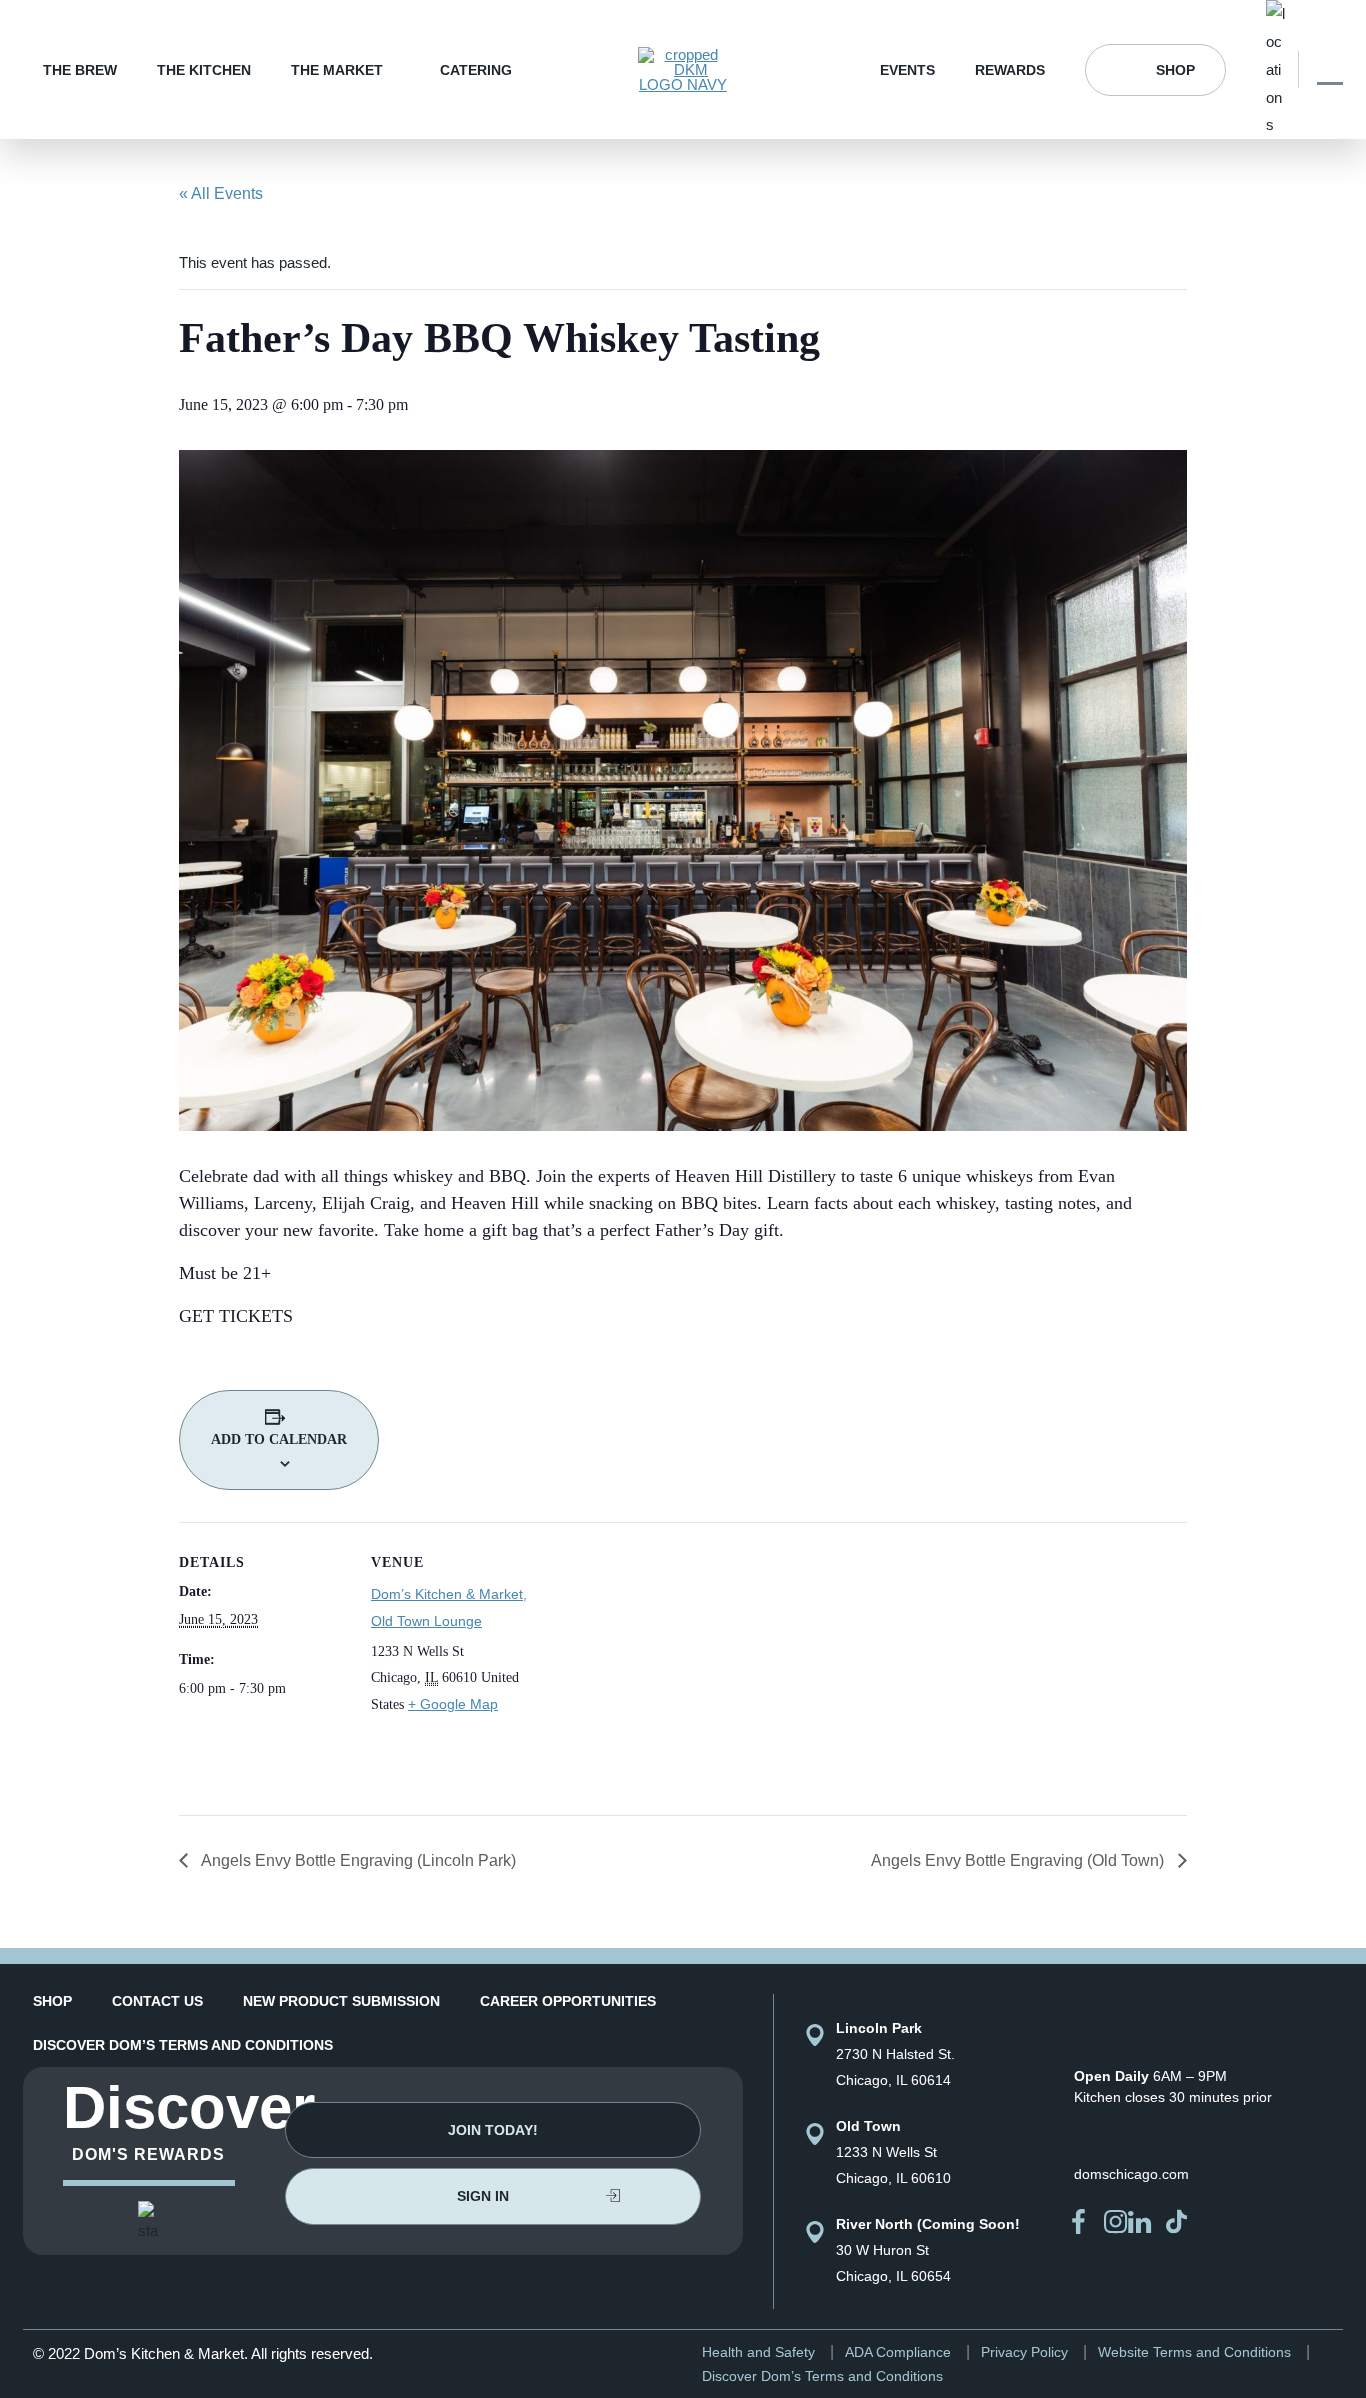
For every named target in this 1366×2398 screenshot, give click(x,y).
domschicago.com (1131, 2174)
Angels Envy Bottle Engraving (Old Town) (1019, 1860)
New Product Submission (341, 2001)
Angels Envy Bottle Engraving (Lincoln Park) (357, 1860)
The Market (337, 70)
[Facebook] (1079, 2222)
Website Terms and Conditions (1194, 2352)
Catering (476, 70)
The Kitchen (204, 70)
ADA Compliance (898, 2352)
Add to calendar (279, 1439)
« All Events (221, 193)
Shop (1175, 70)
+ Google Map (453, 1704)
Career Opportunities (568, 2001)
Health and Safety (758, 2352)
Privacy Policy (1024, 2352)
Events (907, 70)
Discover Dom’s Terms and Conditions (183, 2045)
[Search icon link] (1330, 69)
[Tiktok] (1177, 2222)
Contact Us (157, 2001)
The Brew (80, 70)
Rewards (1010, 70)
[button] (493, 2130)
